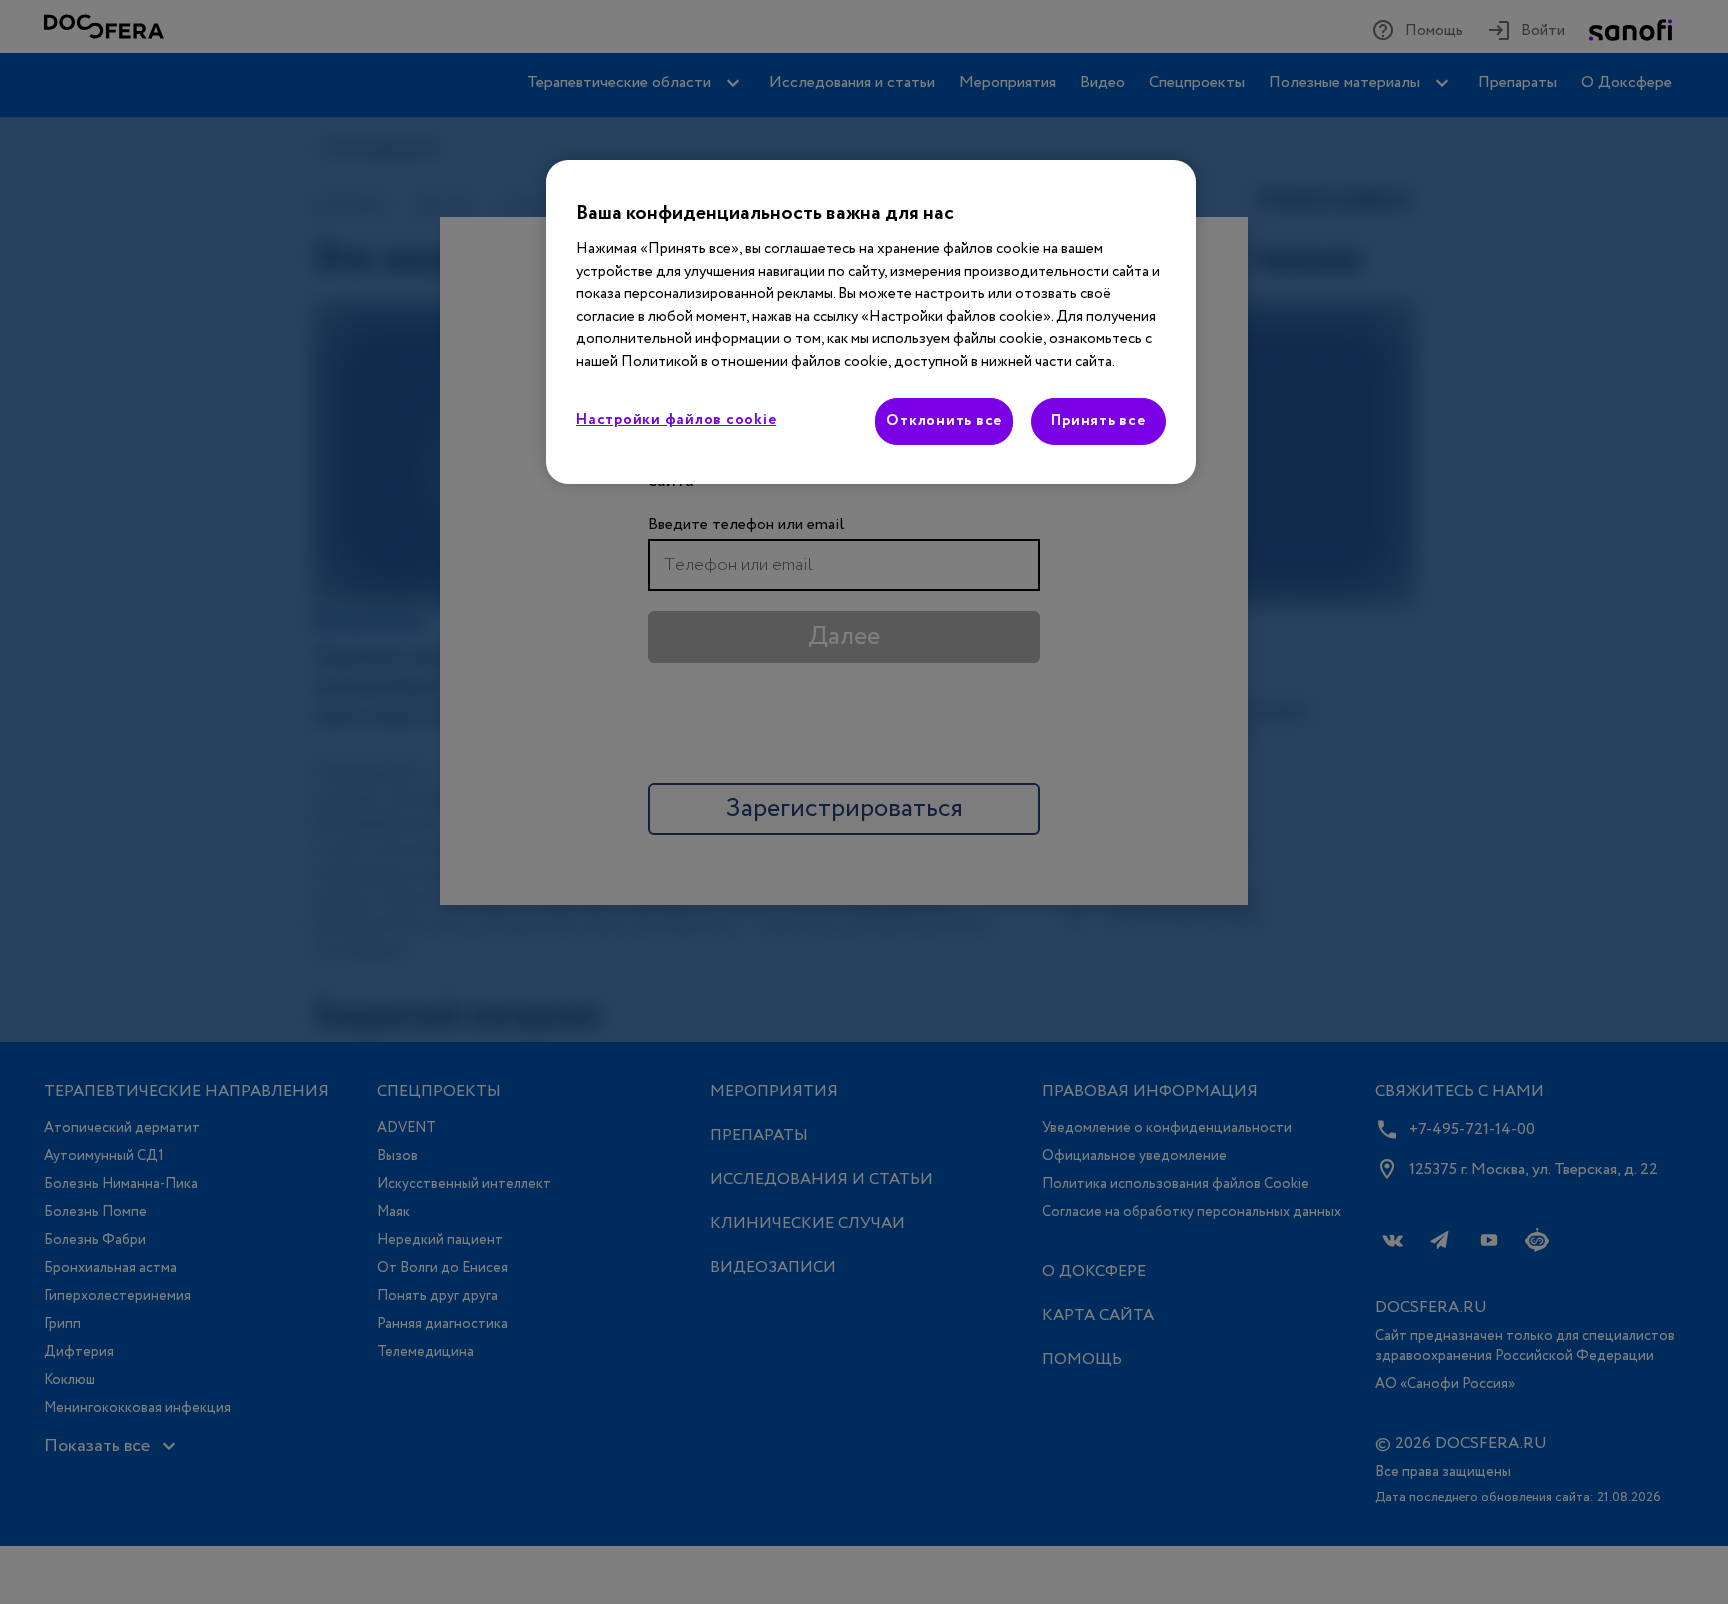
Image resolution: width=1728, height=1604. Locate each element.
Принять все (1098, 421)
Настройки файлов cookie (676, 420)
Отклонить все (944, 421)
